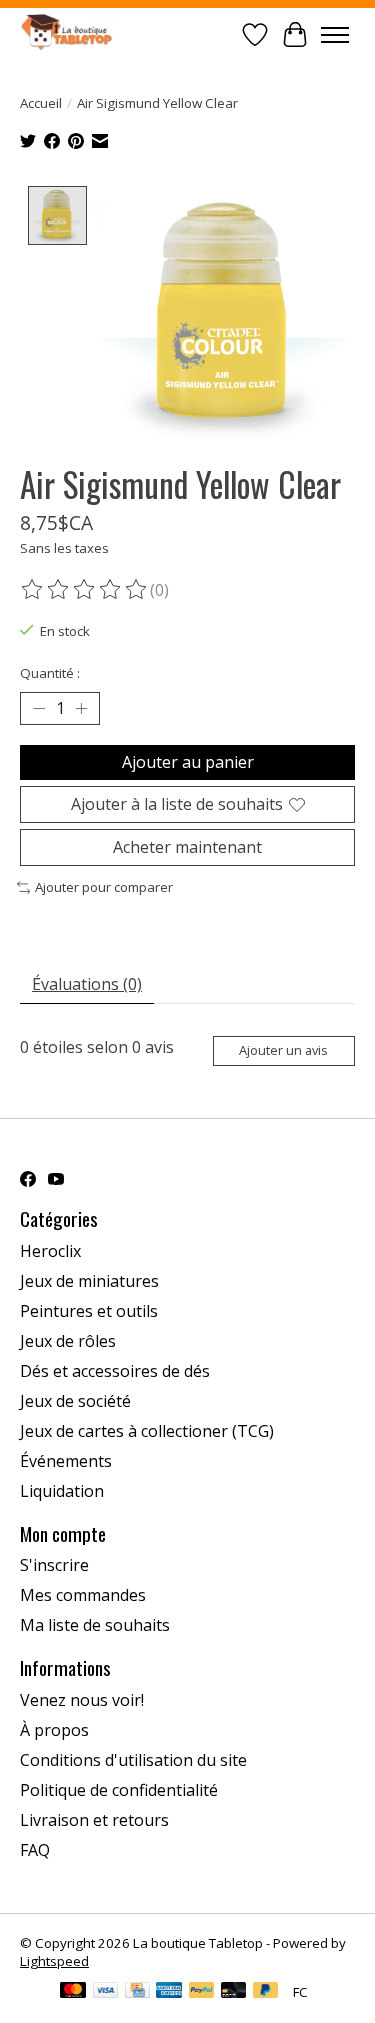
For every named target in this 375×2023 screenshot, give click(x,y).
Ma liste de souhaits (95, 1625)
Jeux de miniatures (89, 1281)
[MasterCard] (73, 1992)
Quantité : (50, 673)
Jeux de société (75, 1401)
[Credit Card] (137, 1992)
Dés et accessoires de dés (115, 1371)
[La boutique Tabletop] (70, 34)
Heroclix (50, 1251)
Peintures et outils (89, 1311)
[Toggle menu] (335, 35)
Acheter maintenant (187, 847)
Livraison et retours (94, 1820)
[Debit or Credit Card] (234, 1992)
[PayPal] (202, 1992)
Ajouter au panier (188, 762)
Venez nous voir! (82, 1700)
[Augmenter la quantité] (81, 708)
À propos (54, 1730)
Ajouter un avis (283, 1050)
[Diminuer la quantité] (39, 708)
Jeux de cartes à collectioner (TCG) (147, 1431)
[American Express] (169, 1992)
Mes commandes (83, 1595)
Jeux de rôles (68, 1341)
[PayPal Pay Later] (266, 1992)
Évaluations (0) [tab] (87, 984)
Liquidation (62, 1491)
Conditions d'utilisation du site (133, 1760)
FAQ (35, 1850)
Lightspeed (54, 1961)
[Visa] (106, 1992)
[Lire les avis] (85, 590)
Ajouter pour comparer (104, 887)
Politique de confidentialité (119, 1790)
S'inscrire (54, 1565)
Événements (66, 1461)
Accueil (41, 103)
